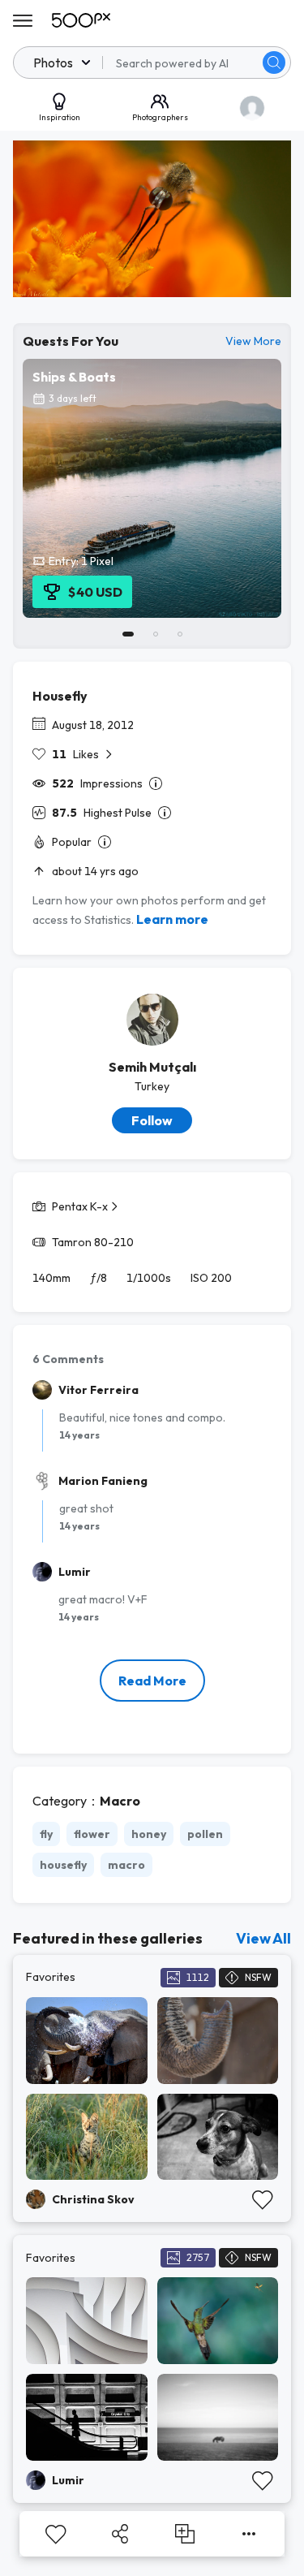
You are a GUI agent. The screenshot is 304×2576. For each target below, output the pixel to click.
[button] (274, 63)
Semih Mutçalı (152, 1067)
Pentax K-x (80, 1206)
